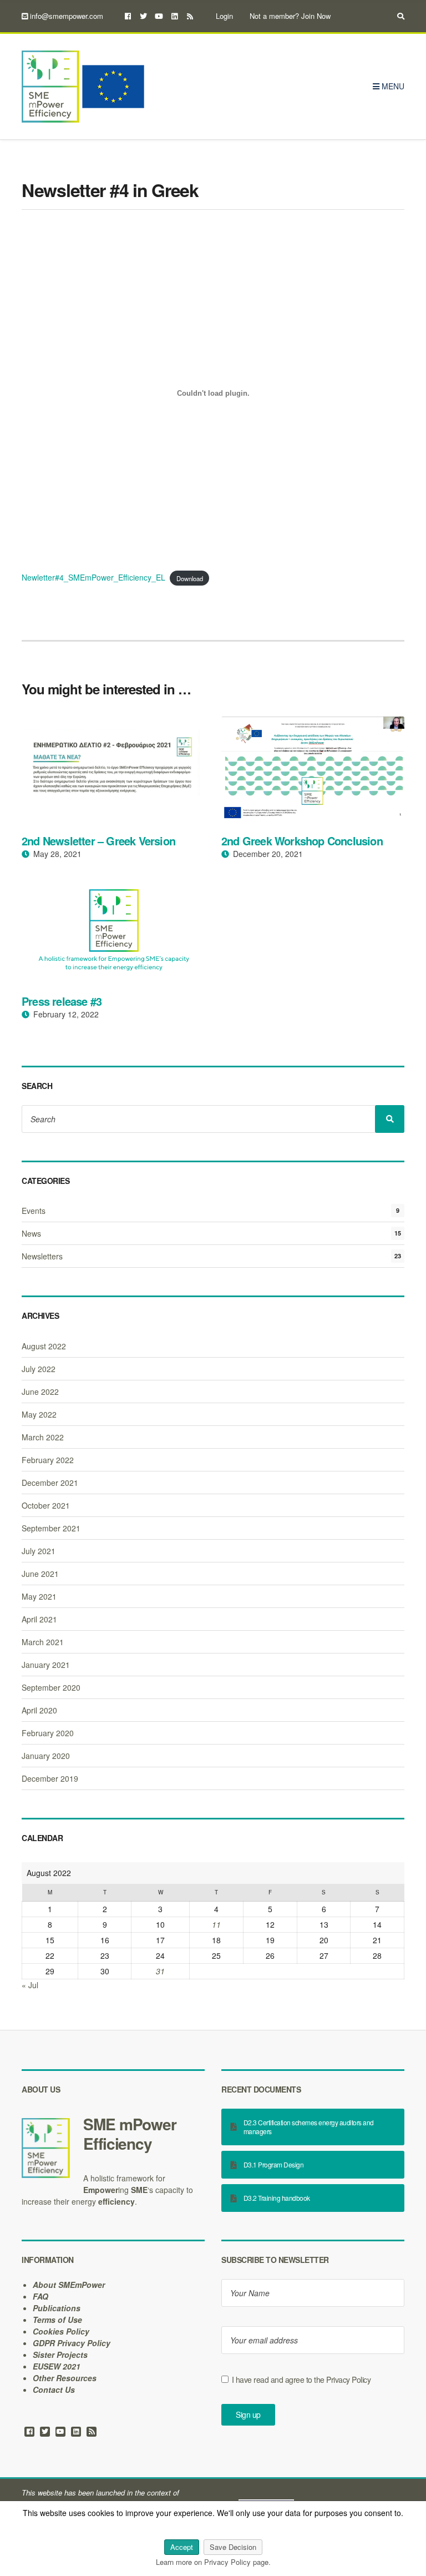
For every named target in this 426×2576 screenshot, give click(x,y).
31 (160, 1971)
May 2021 (39, 1596)
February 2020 (48, 1733)
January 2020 (46, 1756)
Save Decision (233, 2547)
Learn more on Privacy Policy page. (213, 2562)
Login (224, 16)
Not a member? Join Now (290, 16)
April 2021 (39, 1619)
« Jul (30, 1985)
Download (190, 578)
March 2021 (43, 1642)
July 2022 (39, 1369)
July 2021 (39, 1551)
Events (34, 1211)
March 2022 (43, 1437)
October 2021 (46, 1505)
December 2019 (50, 1778)
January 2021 (46, 1665)
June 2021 (40, 1574)
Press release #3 (62, 1001)
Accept (182, 2547)
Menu (392, 86)
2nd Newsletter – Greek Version (98, 841)
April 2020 (39, 1710)
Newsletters (42, 1256)
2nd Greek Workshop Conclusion (302, 841)
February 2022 (48, 1460)
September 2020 (51, 1687)
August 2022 (44, 1346)
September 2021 (51, 1528)
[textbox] (113, 2134)
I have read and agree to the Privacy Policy (301, 2380)
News (31, 1233)
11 (216, 1924)
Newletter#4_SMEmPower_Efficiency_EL (93, 577)
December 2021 (50, 1483)
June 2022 (40, 1392)
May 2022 (39, 1414)
